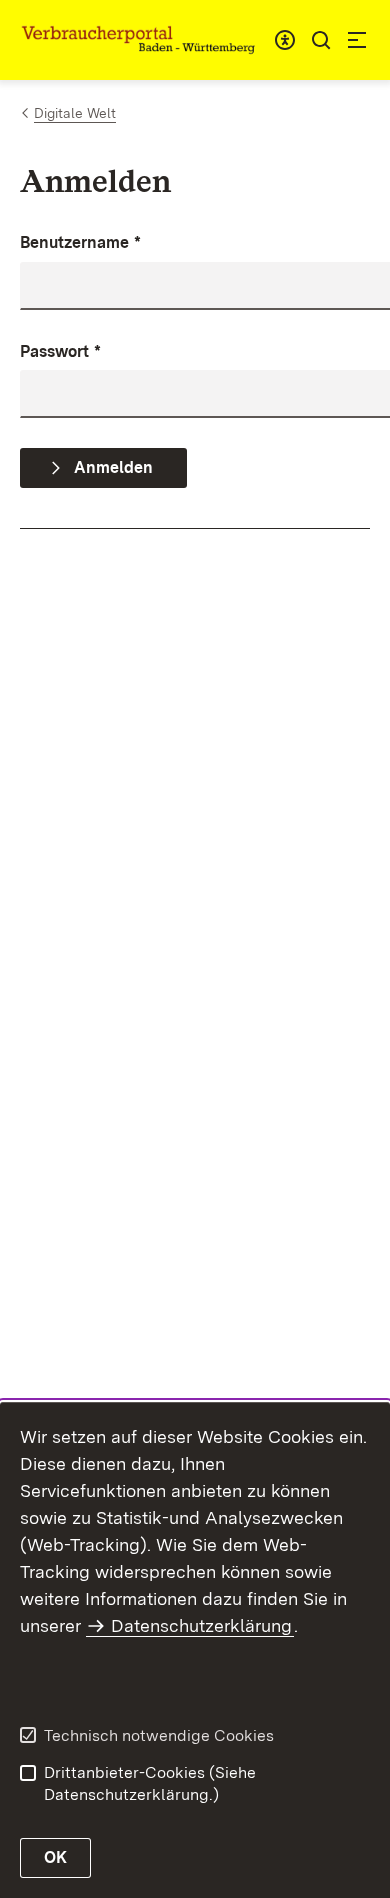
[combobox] (285, 40)
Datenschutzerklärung (201, 1625)
